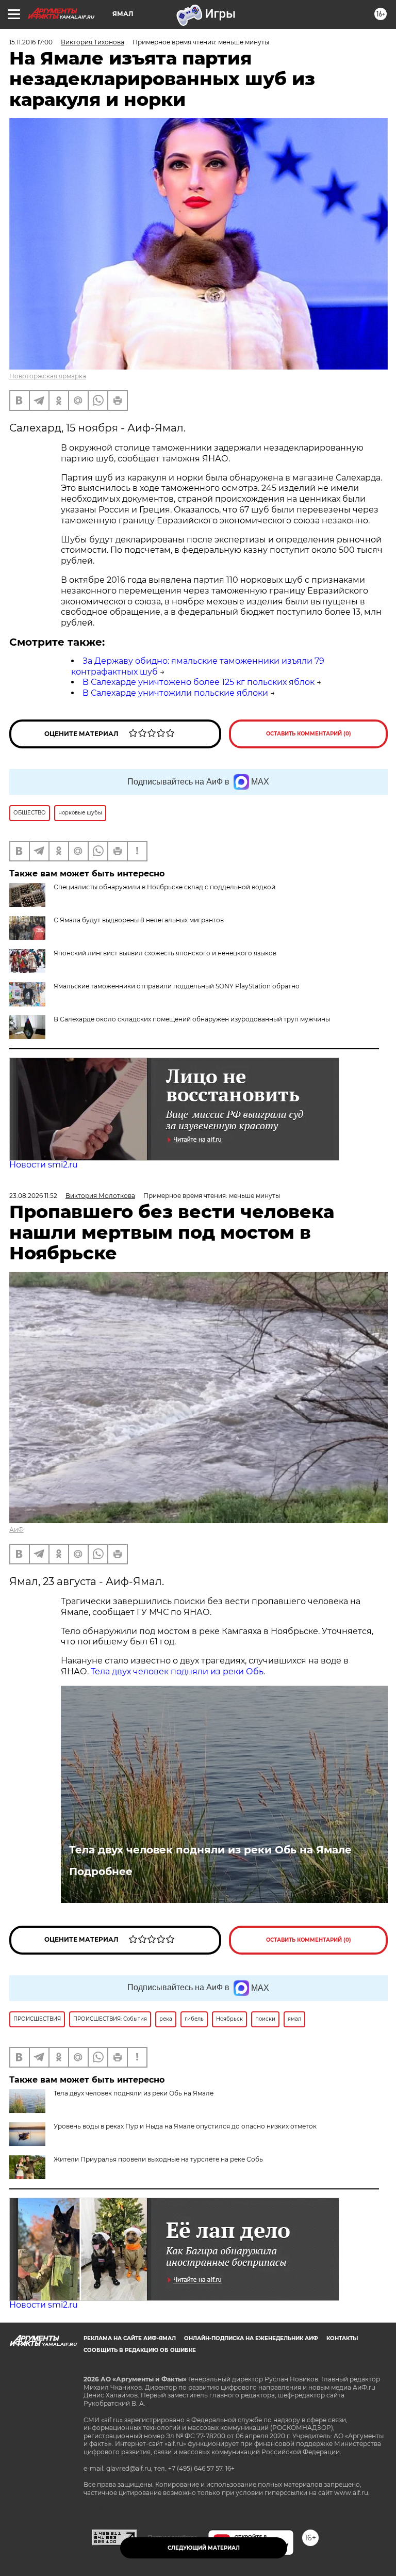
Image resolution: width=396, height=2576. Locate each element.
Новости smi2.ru (44, 1165)
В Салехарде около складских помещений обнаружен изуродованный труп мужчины (192, 1019)
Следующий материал (204, 2548)
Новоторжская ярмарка (48, 376)
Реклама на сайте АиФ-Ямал (130, 2338)
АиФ (16, 1530)
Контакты (342, 2338)
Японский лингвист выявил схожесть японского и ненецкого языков (165, 953)
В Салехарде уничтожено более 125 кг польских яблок (199, 682)
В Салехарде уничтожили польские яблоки (175, 693)
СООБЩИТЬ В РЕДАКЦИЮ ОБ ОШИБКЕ (140, 2350)
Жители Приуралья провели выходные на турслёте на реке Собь (158, 2159)
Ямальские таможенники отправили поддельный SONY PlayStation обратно (177, 986)
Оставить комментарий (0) (309, 734)
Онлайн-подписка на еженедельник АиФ (251, 2338)
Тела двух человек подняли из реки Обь (177, 1671)
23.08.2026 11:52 (33, 1196)
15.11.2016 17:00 (31, 42)
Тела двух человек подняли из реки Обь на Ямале (210, 1850)
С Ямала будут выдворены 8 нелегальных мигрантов (139, 920)
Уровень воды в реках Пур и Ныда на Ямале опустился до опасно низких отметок (185, 2126)
